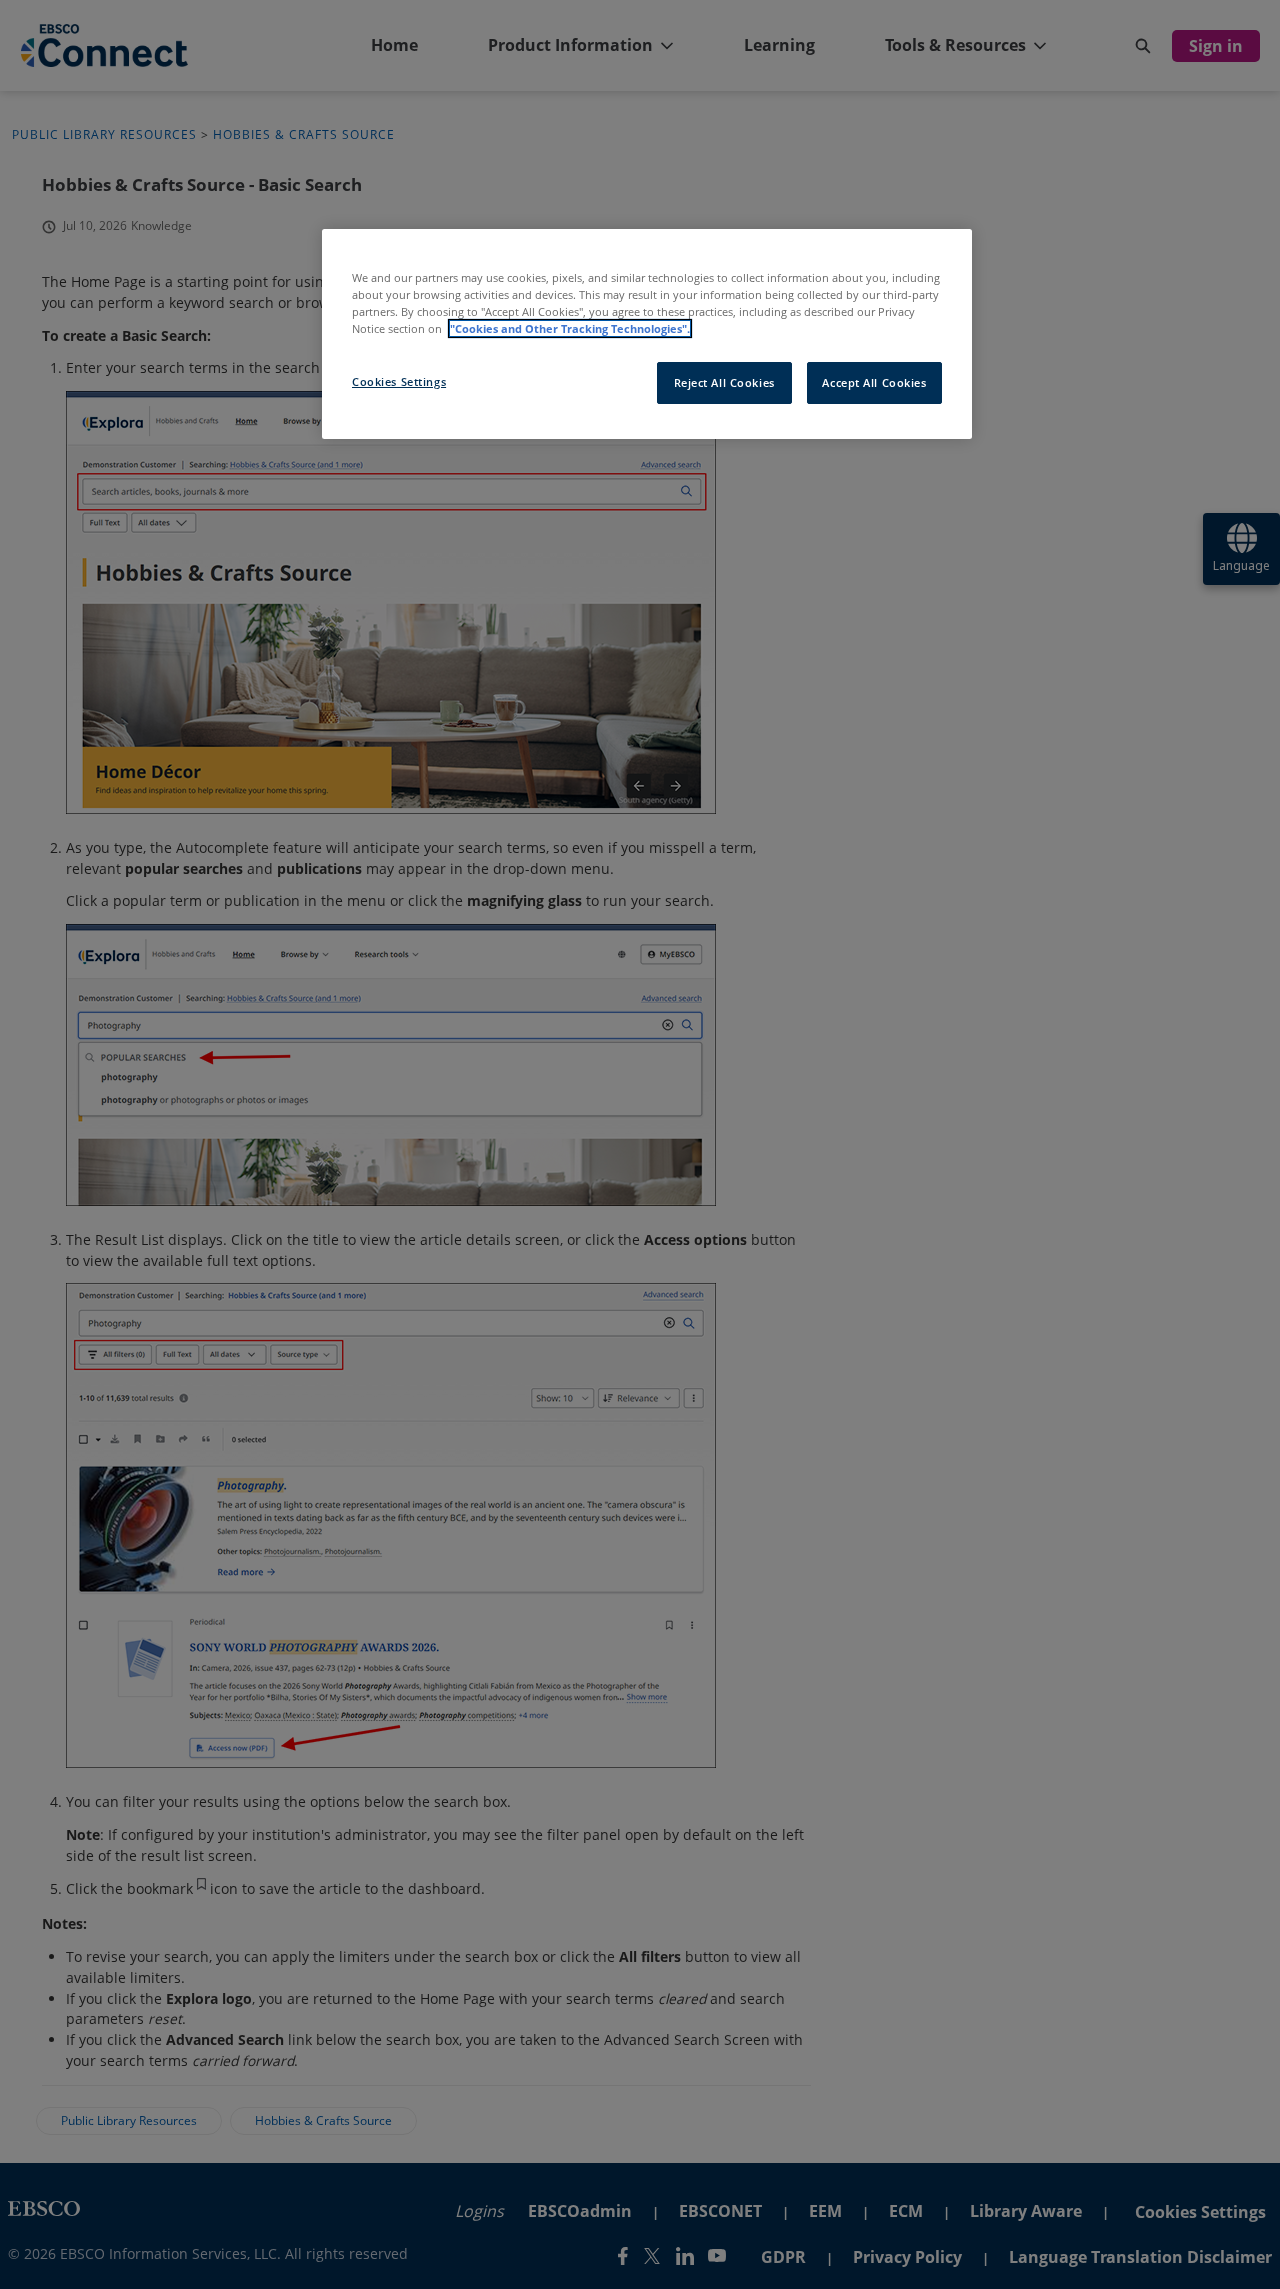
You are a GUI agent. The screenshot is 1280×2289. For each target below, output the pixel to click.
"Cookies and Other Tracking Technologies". (570, 328)
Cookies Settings (399, 381)
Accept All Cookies (874, 382)
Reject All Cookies (724, 382)
